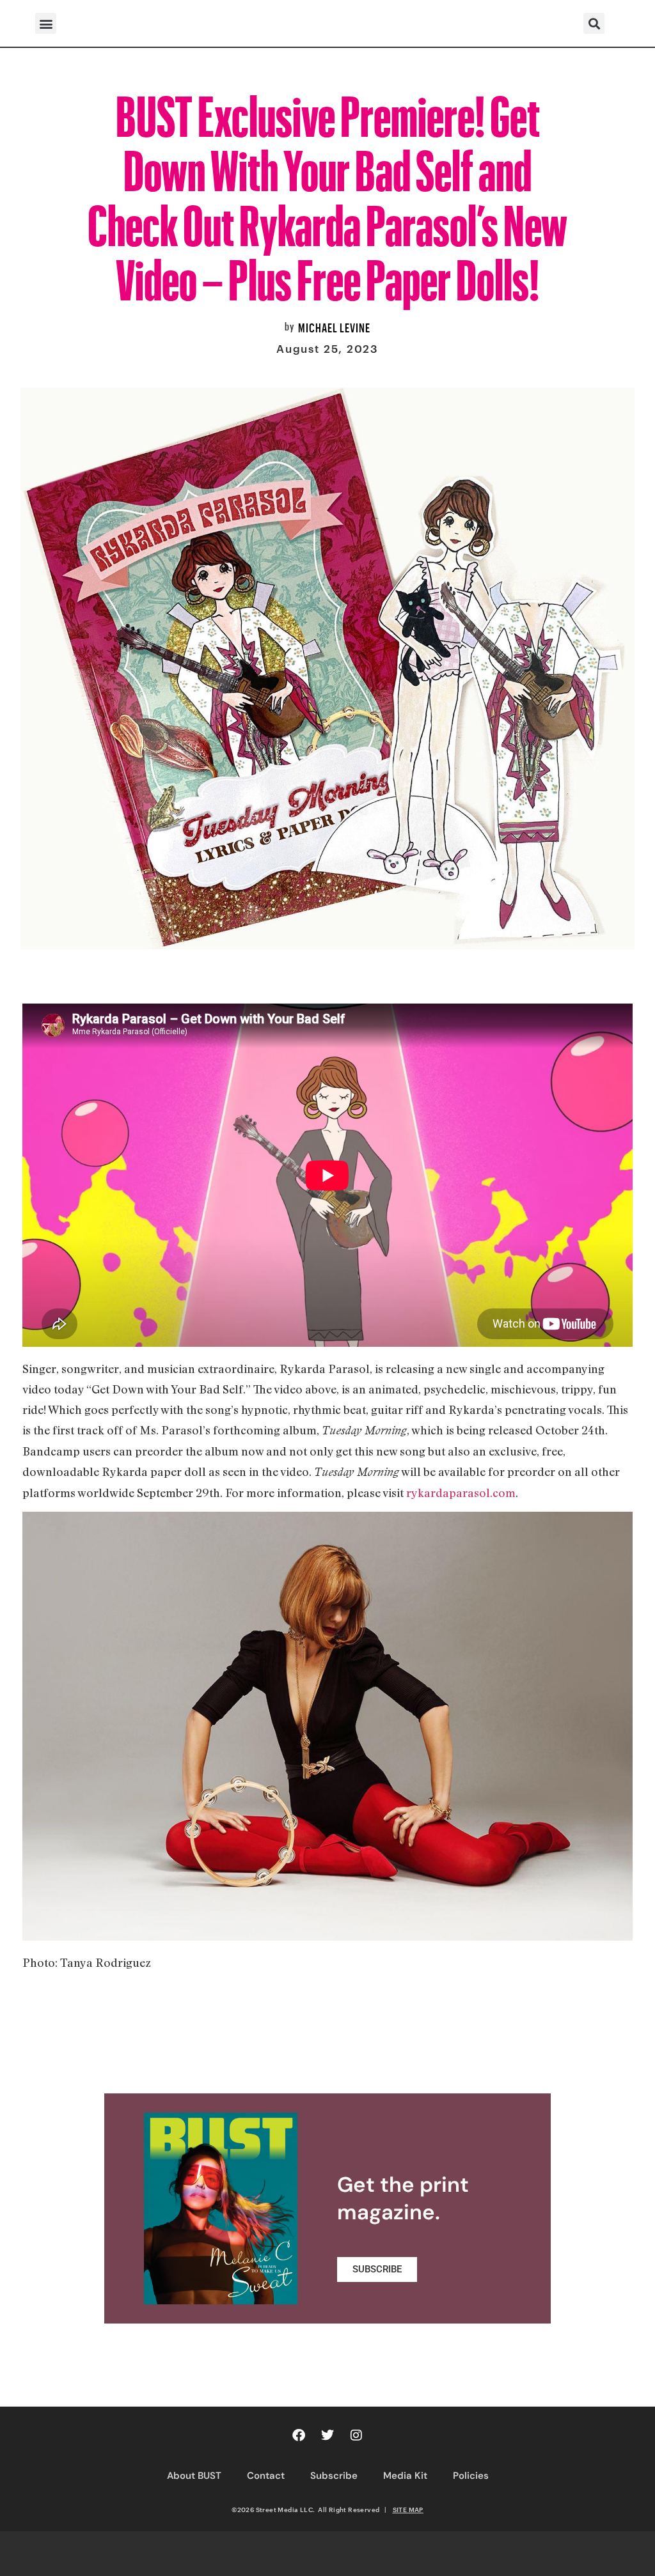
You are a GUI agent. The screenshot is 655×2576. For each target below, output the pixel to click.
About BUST (194, 2476)
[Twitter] (327, 2435)
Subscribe (334, 2476)
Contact (266, 2476)
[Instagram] (356, 2435)
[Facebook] (299, 2435)
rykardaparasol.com (461, 1493)
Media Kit (405, 2476)
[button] (46, 23)
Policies (471, 2476)
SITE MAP (408, 2510)
